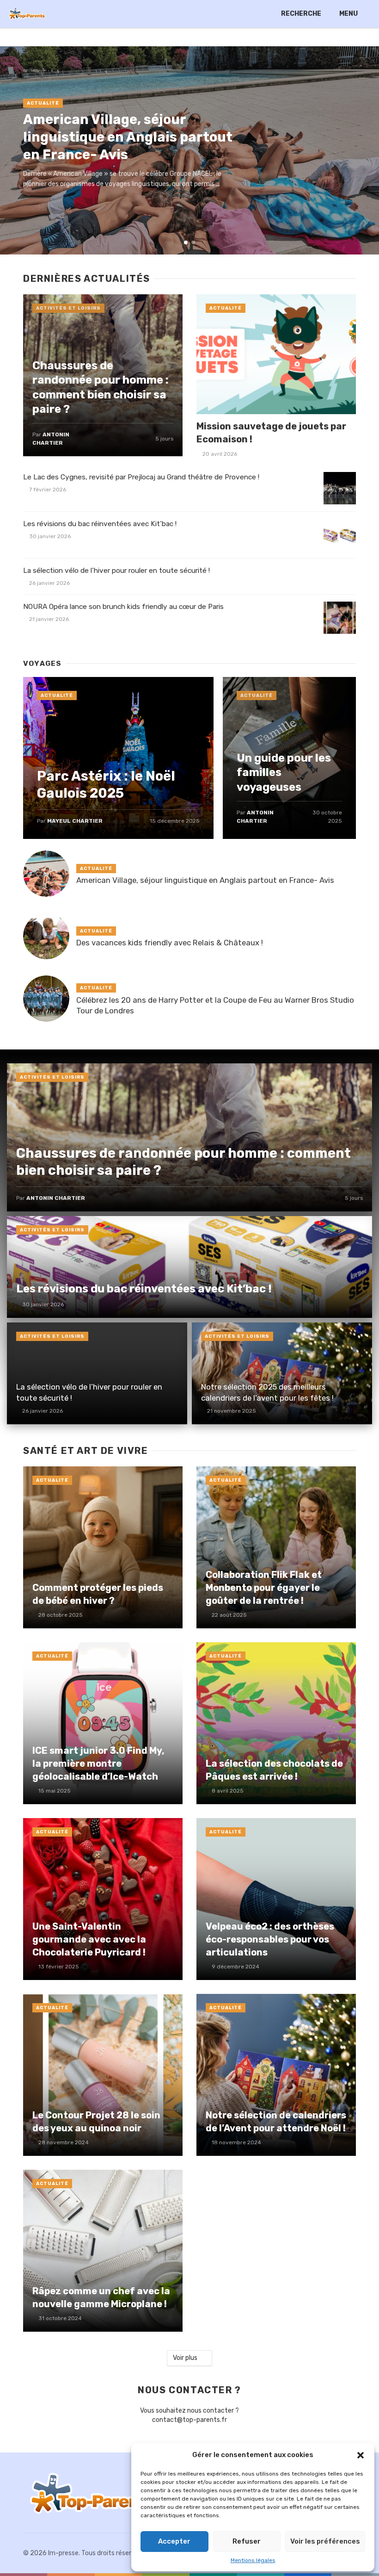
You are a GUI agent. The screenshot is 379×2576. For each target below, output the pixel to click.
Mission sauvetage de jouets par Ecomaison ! (271, 433)
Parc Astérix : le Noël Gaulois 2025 (106, 785)
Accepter (174, 2541)
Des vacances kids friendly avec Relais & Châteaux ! (170, 943)
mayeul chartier (75, 821)
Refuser (247, 2541)
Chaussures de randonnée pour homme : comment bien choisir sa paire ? (101, 387)
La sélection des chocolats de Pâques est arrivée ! (274, 1770)
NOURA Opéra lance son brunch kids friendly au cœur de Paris (123, 607)
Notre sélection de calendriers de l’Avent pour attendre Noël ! (276, 2122)
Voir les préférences (325, 2541)
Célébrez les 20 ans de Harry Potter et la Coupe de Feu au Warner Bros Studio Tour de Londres (215, 1006)
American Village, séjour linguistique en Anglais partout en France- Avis (128, 137)
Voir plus (185, 2358)
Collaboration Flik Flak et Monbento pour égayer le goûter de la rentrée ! (264, 1588)
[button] (361, 2455)
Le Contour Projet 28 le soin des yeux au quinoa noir (96, 2122)
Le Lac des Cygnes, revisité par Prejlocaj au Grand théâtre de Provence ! (141, 477)
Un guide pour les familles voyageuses (284, 772)
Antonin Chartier (56, 1198)
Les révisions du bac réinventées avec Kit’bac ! (100, 524)
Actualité (43, 103)
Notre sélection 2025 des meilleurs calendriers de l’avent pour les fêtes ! (267, 1392)
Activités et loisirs (68, 308)
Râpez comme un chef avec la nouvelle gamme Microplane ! (101, 2297)
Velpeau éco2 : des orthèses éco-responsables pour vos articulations (270, 1939)
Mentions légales (253, 2560)
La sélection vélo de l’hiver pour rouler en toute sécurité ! (116, 571)
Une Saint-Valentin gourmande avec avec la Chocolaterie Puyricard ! (89, 1939)
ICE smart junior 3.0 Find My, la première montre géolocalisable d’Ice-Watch (98, 1763)
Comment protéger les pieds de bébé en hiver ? (98, 1594)
